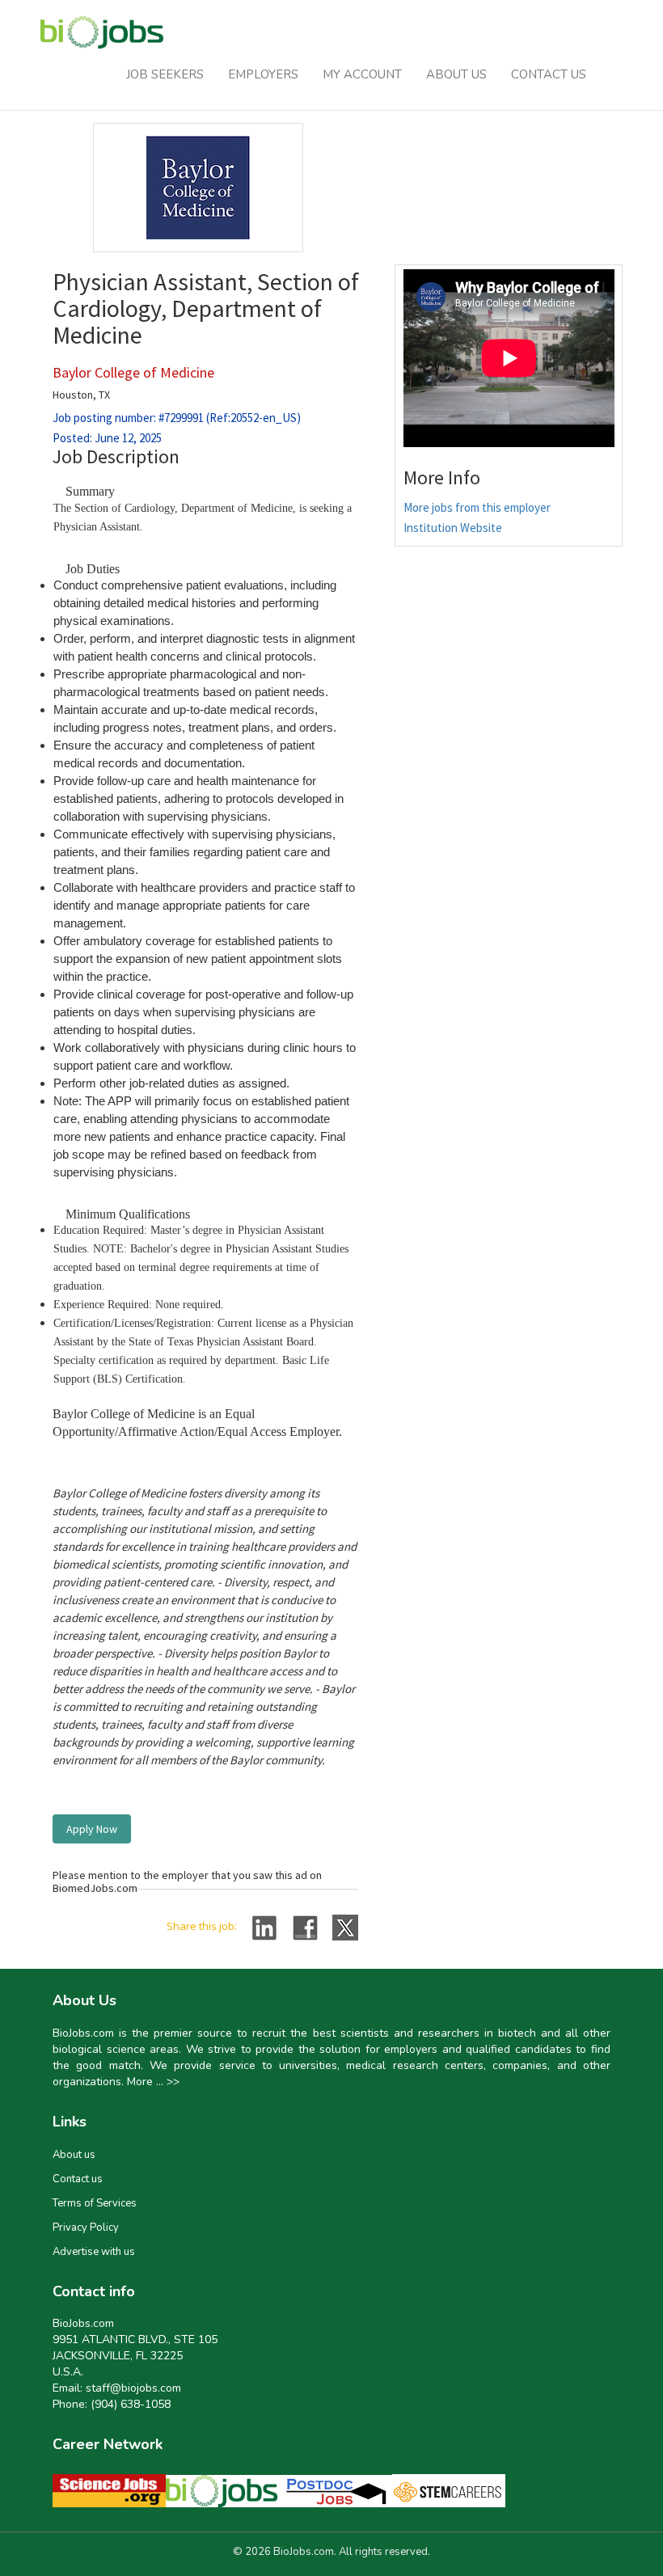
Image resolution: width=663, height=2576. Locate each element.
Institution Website (453, 528)
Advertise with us (94, 2252)
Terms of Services (95, 2203)
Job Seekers (165, 74)
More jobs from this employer (477, 507)
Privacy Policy (86, 2228)
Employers (263, 74)
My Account (362, 74)
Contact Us (549, 74)
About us (74, 2155)
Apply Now (92, 1829)
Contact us (78, 2179)
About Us (456, 74)
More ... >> (153, 2082)
